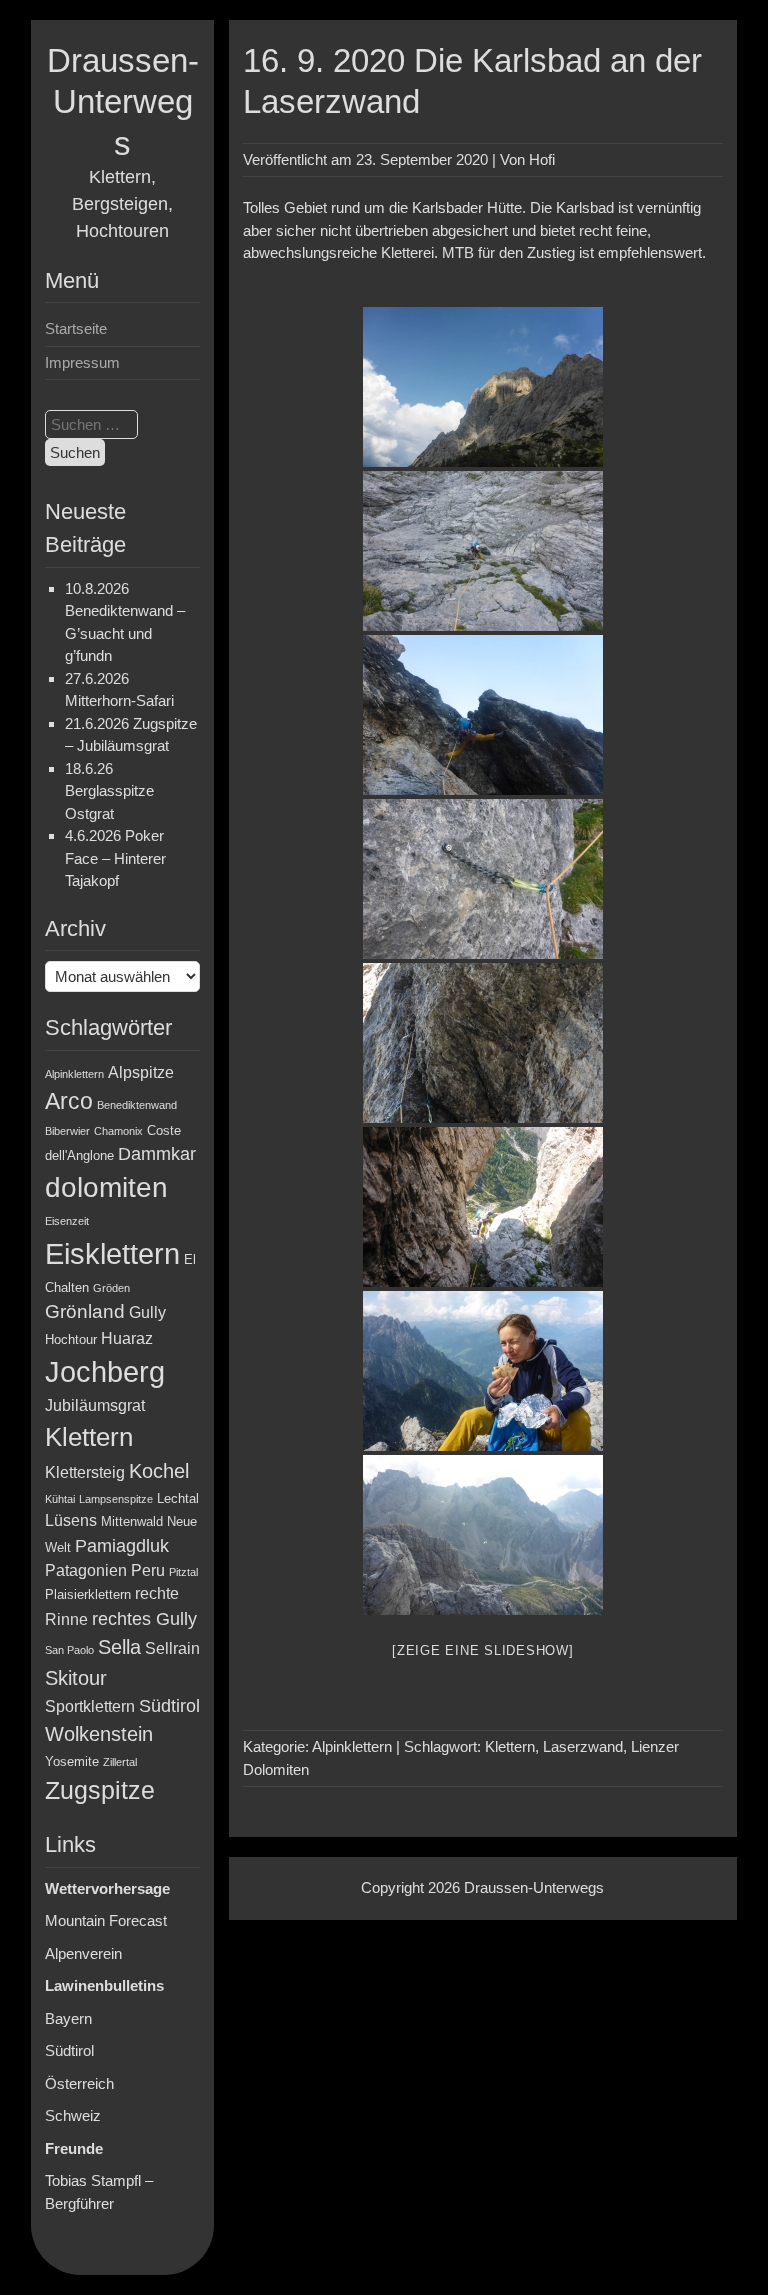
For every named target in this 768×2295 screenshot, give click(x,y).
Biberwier (67, 1131)
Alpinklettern (74, 1074)
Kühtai (60, 1499)
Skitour (76, 1678)
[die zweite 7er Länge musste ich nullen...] (483, 1043)
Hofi (542, 159)
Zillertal (120, 1762)
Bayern (68, 2018)
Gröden (111, 1288)
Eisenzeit (67, 1221)
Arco (69, 1101)
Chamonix (118, 1131)
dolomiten (106, 1187)
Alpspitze (141, 1072)
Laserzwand (583, 1746)
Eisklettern (112, 1253)
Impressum (82, 362)
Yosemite (72, 1761)
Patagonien (86, 1570)
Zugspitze (100, 1790)
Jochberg (105, 1371)
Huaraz (127, 1338)
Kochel (159, 1471)
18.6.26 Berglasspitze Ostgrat (109, 791)
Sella (119, 1647)
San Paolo (69, 1650)
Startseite (76, 328)
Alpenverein (83, 1953)
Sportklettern (90, 1706)
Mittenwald (132, 1521)
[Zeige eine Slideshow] (483, 1650)
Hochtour (71, 1339)
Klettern (89, 1437)
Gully (147, 1312)
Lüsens (71, 1520)
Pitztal (183, 1572)
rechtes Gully (144, 1619)
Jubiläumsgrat (95, 1405)
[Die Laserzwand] (483, 387)
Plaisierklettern (88, 1594)
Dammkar (157, 1154)
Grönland (85, 1311)
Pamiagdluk (122, 1546)
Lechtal (178, 1498)
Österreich (79, 2083)
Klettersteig (85, 1472)
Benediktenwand (137, 1105)
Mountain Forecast (106, 1920)
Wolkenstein (99, 1734)
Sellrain (172, 1648)
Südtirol (169, 1706)
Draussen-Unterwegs (123, 102)
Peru (148, 1570)
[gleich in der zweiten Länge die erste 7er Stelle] (483, 715)
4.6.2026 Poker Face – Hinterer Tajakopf (115, 858)
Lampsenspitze (116, 1499)
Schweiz (73, 2115)
